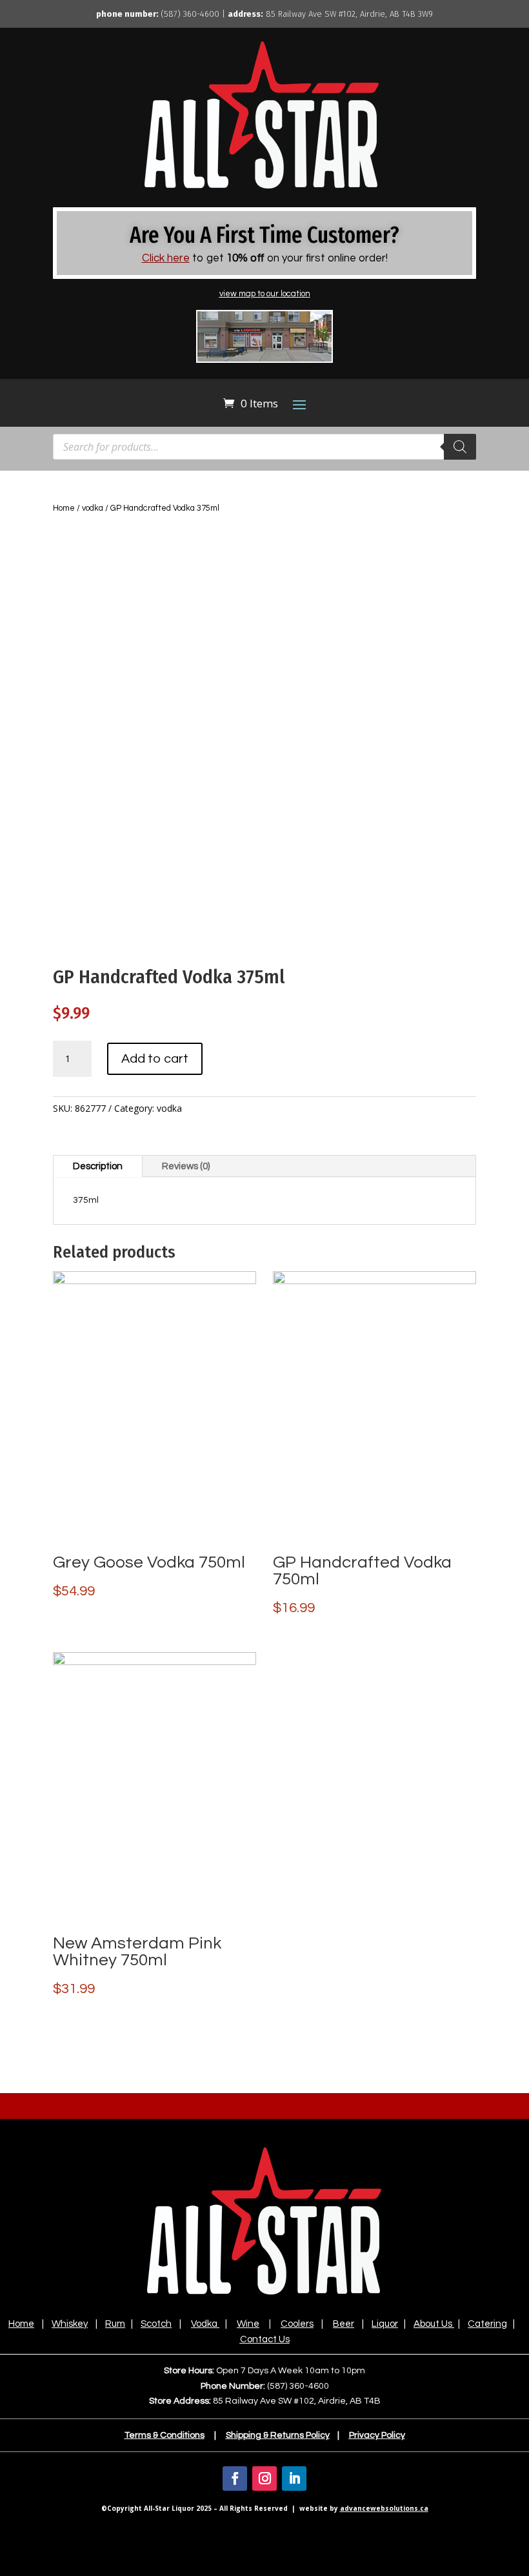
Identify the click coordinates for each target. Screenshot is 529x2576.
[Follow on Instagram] (264, 2479)
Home (64, 508)
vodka (93, 508)
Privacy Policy (377, 2435)
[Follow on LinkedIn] (294, 2479)
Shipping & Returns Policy (278, 2435)
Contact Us (265, 2339)
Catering (487, 2324)
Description (98, 1166)
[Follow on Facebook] (235, 2479)
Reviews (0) (186, 1166)
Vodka (204, 2324)
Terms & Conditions (165, 2435)
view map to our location (265, 294)
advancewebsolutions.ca (384, 2508)
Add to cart (155, 1059)
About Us (433, 2324)
